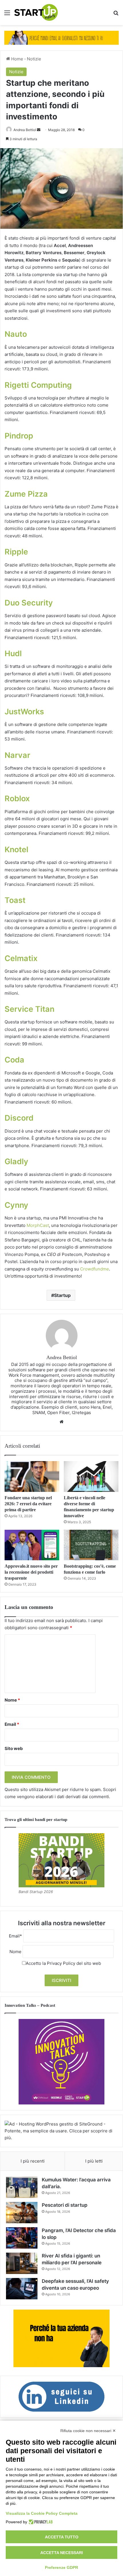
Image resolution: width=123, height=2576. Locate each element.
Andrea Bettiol (25, 130)
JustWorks (24, 712)
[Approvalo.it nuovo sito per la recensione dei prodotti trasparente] (32, 1545)
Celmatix (21, 958)
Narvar (17, 755)
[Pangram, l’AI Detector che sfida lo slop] (22, 2238)
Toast (15, 900)
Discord (19, 1118)
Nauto (16, 334)
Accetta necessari (62, 2553)
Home (17, 59)
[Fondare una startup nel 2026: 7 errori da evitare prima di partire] (32, 1476)
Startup (62, 1295)
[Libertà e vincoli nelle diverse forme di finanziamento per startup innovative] (91, 1476)
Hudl (13, 653)
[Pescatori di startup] (22, 2213)
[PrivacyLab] (40, 2522)
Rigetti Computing (38, 385)
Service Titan (29, 1009)
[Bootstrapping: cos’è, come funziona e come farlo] (91, 1545)
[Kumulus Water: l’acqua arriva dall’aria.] (22, 2187)
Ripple (16, 552)
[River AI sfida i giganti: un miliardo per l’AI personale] (22, 2263)
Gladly (16, 1161)
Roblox (17, 799)
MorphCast (38, 1225)
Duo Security (29, 603)
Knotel (16, 850)
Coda (14, 1060)
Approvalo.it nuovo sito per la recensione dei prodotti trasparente (31, 1572)
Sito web (14, 1748)
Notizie (34, 59)
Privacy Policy (61, 1963)
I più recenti (33, 2161)
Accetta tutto (62, 2537)
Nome (12, 1700)
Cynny (16, 1205)
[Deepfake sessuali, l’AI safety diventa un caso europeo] (22, 2289)
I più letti (94, 2161)
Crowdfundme (95, 1269)
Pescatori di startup (65, 2205)
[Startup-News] (36, 13)
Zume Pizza (26, 494)
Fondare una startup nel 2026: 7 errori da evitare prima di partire (28, 1504)
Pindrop (19, 436)
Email (12, 1724)
